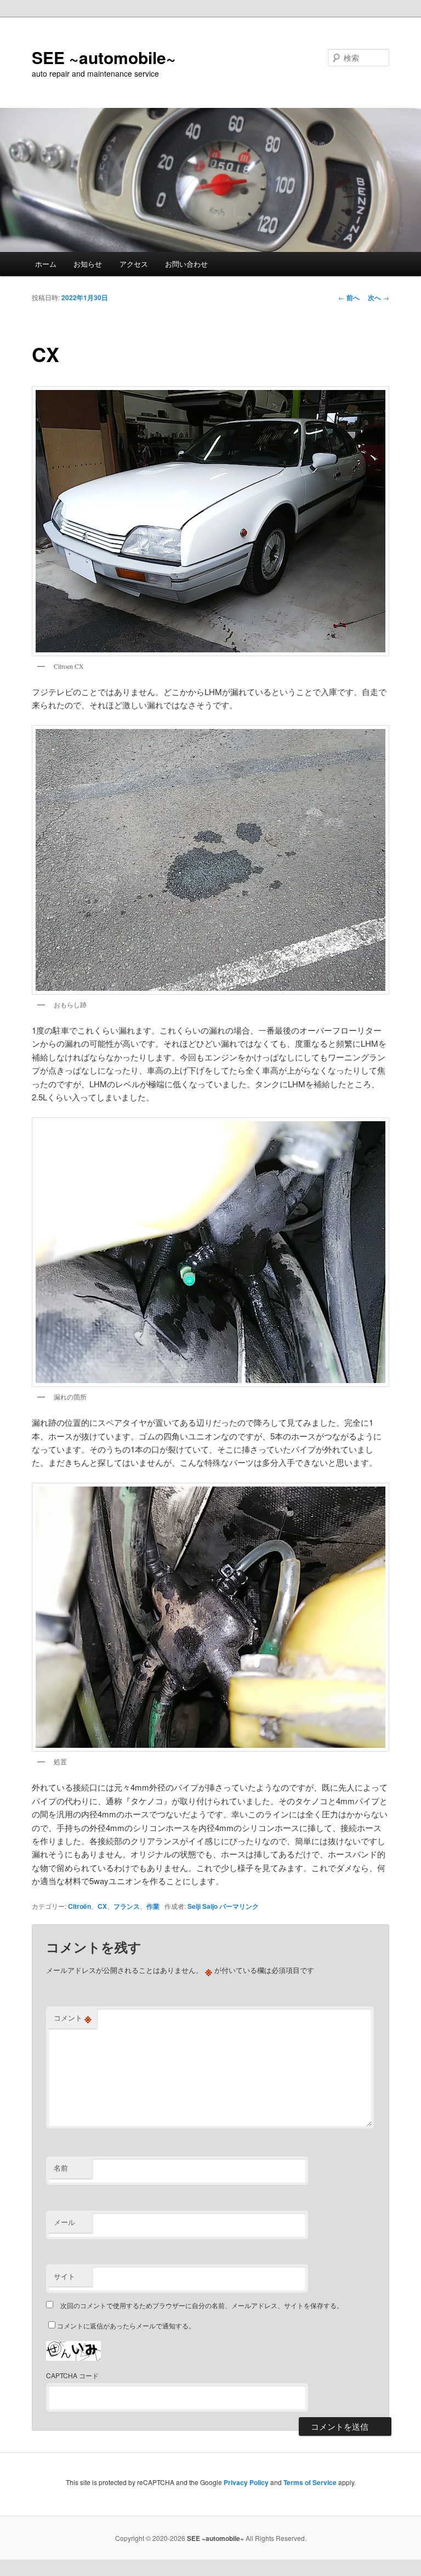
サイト (64, 2276)
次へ (379, 297)
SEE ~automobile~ (104, 57)
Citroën (79, 1906)
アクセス (134, 264)
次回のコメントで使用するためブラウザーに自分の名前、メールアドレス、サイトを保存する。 (202, 2305)
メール (64, 2222)
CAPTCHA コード (72, 2375)
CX (102, 1906)
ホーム (46, 264)
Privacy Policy (246, 2482)
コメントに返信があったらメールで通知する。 (126, 2325)
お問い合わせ (186, 264)
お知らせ (88, 264)
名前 (61, 2168)
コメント (73, 2018)
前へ (349, 297)
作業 (153, 1906)
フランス (127, 1906)
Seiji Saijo (203, 1906)
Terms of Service (310, 2482)
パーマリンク (239, 1906)
